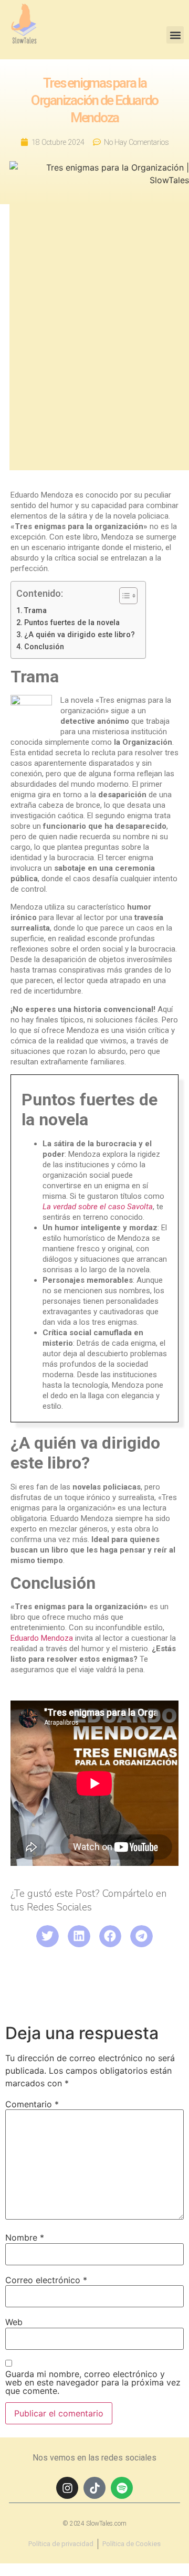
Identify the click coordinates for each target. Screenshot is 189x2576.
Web (14, 2322)
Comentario (32, 2104)
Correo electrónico (46, 2280)
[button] (175, 35)
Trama (35, 610)
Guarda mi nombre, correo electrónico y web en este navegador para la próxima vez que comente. (93, 2382)
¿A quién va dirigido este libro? (80, 635)
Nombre (25, 2237)
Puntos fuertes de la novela (72, 622)
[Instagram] (67, 2488)
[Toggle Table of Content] (123, 596)
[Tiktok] (94, 2488)
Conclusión (44, 647)
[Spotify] (122, 2488)
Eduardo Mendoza (42, 1638)
